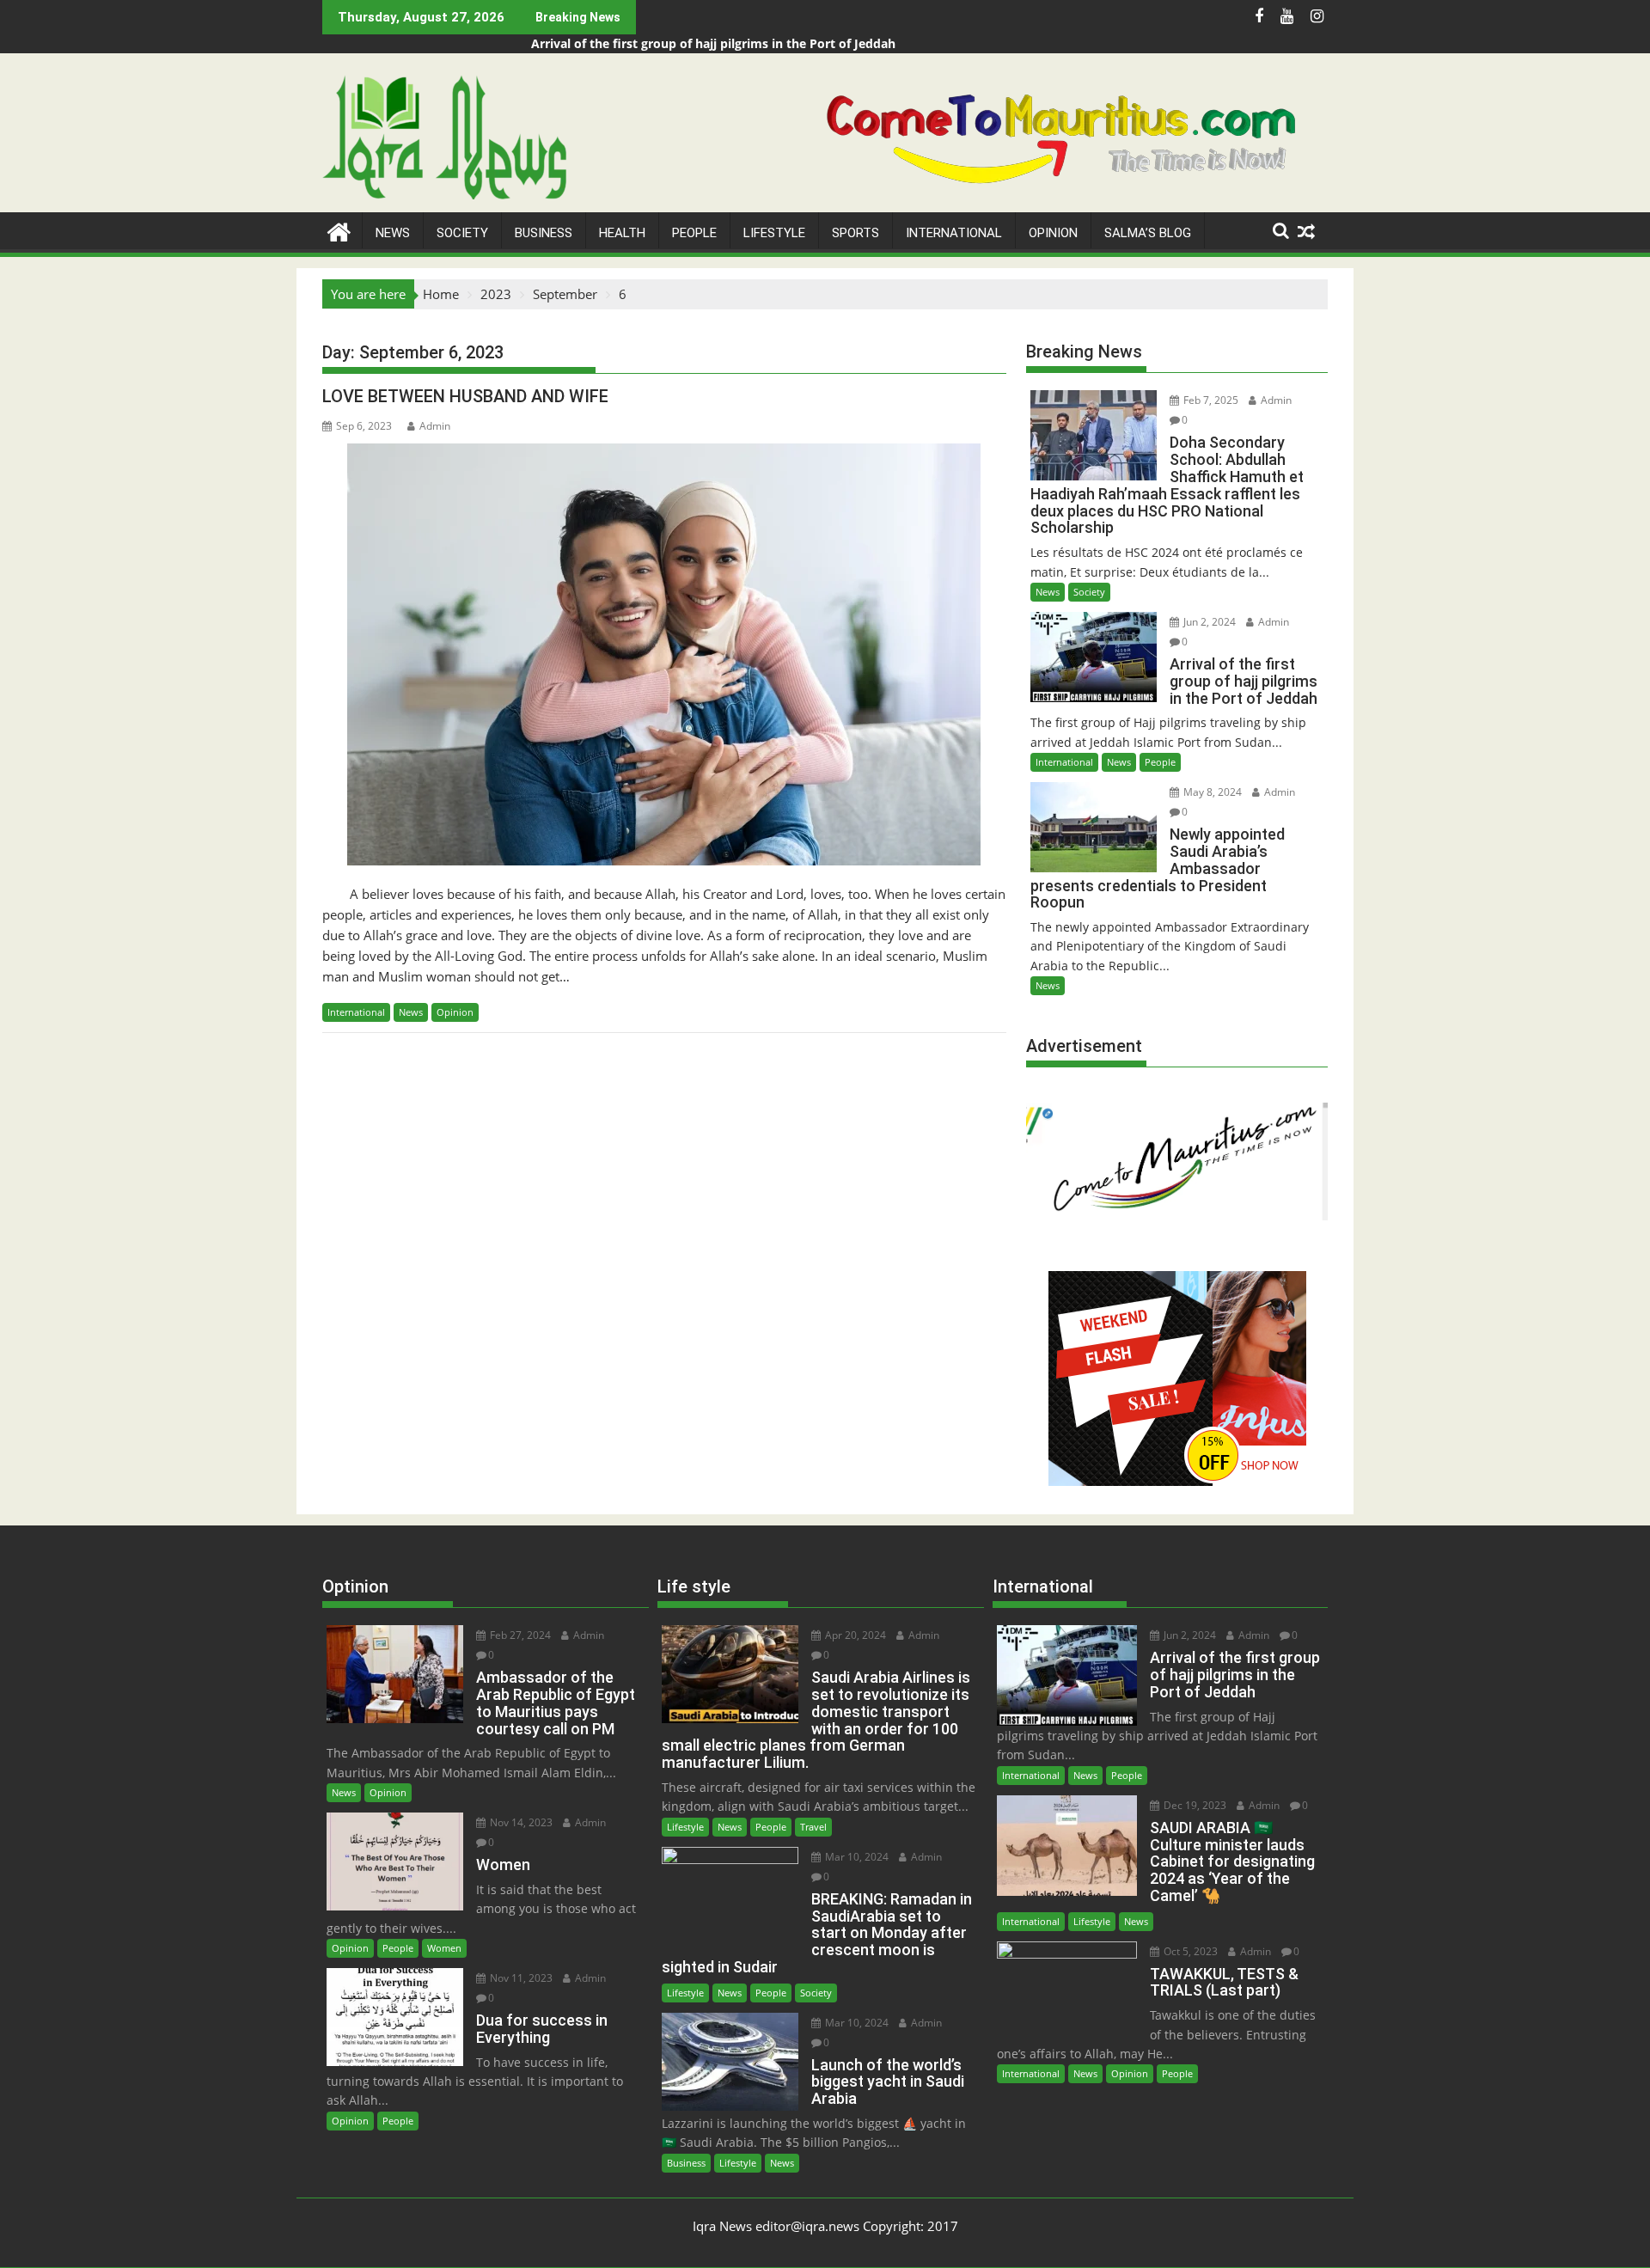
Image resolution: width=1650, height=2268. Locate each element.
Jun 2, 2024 (1208, 622)
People (694, 233)
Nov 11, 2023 (520, 1978)
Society (462, 233)
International (954, 233)
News (393, 233)
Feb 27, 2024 (519, 1635)
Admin (435, 426)
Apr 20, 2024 (854, 1635)
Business (544, 233)
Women (444, 1948)
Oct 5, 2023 (1189, 1951)
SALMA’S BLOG (1148, 233)
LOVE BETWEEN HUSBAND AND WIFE (465, 396)
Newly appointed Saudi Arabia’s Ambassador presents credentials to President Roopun (789, 43)
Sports (856, 233)
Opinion (1053, 233)
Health (622, 233)
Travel (813, 1827)
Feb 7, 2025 (1210, 400)
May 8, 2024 (1211, 792)
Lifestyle (774, 233)
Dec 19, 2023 (1194, 1805)
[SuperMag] (339, 230)
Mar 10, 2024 (856, 1857)
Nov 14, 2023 (520, 1822)
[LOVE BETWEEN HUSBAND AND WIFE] (664, 654)
